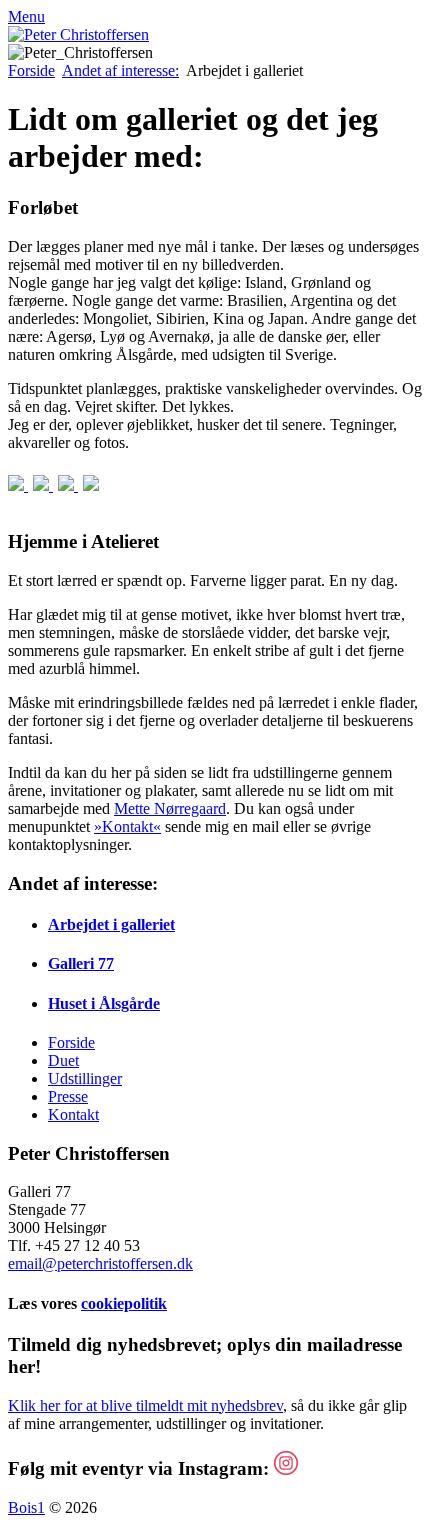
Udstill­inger (85, 1078)
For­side (31, 70)
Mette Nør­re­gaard (170, 808)
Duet (63, 1060)
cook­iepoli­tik (124, 1303)
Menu (26, 16)
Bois (26, 1507)
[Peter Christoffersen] (78, 34)
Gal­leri (81, 963)
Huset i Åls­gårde (104, 1003)
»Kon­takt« (127, 826)
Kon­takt (73, 1114)
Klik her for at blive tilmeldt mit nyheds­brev (145, 1405)
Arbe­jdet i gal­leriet (111, 924)
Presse (68, 1096)
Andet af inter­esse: (120, 70)
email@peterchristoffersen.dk (100, 1263)
